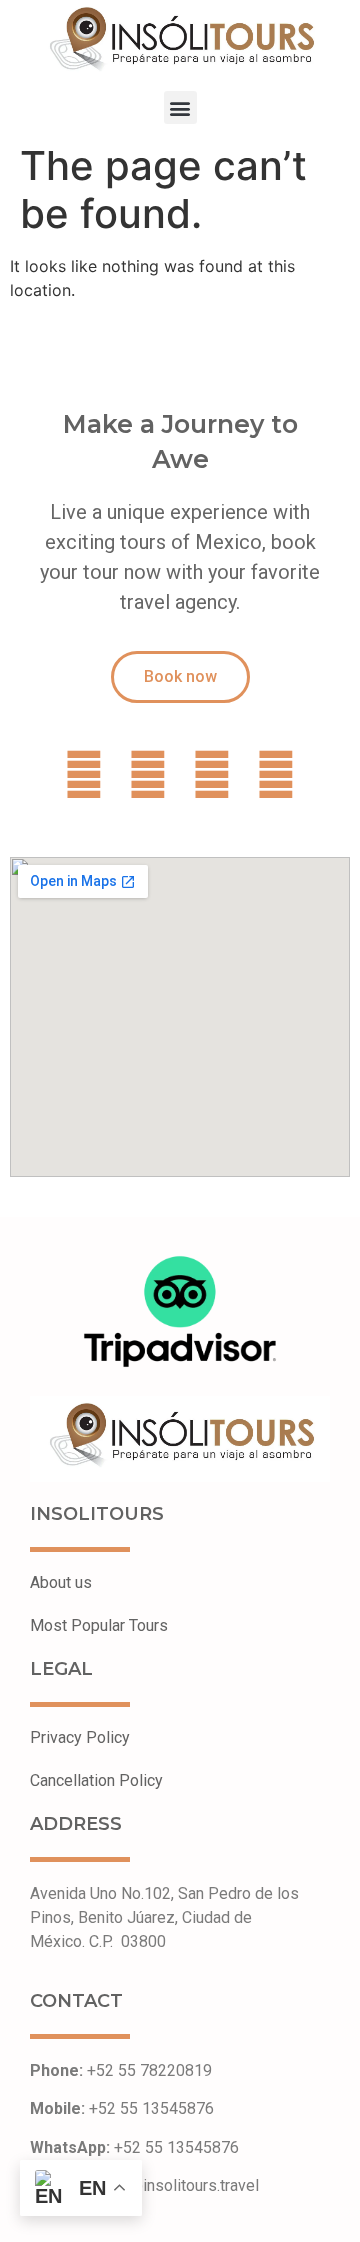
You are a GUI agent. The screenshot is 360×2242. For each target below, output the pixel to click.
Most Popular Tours (99, 1625)
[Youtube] (276, 775)
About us (61, 1582)
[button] (180, 107)
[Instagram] (212, 775)
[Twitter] (148, 775)
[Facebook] (84, 775)
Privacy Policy (80, 1737)
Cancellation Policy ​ (96, 1780)
